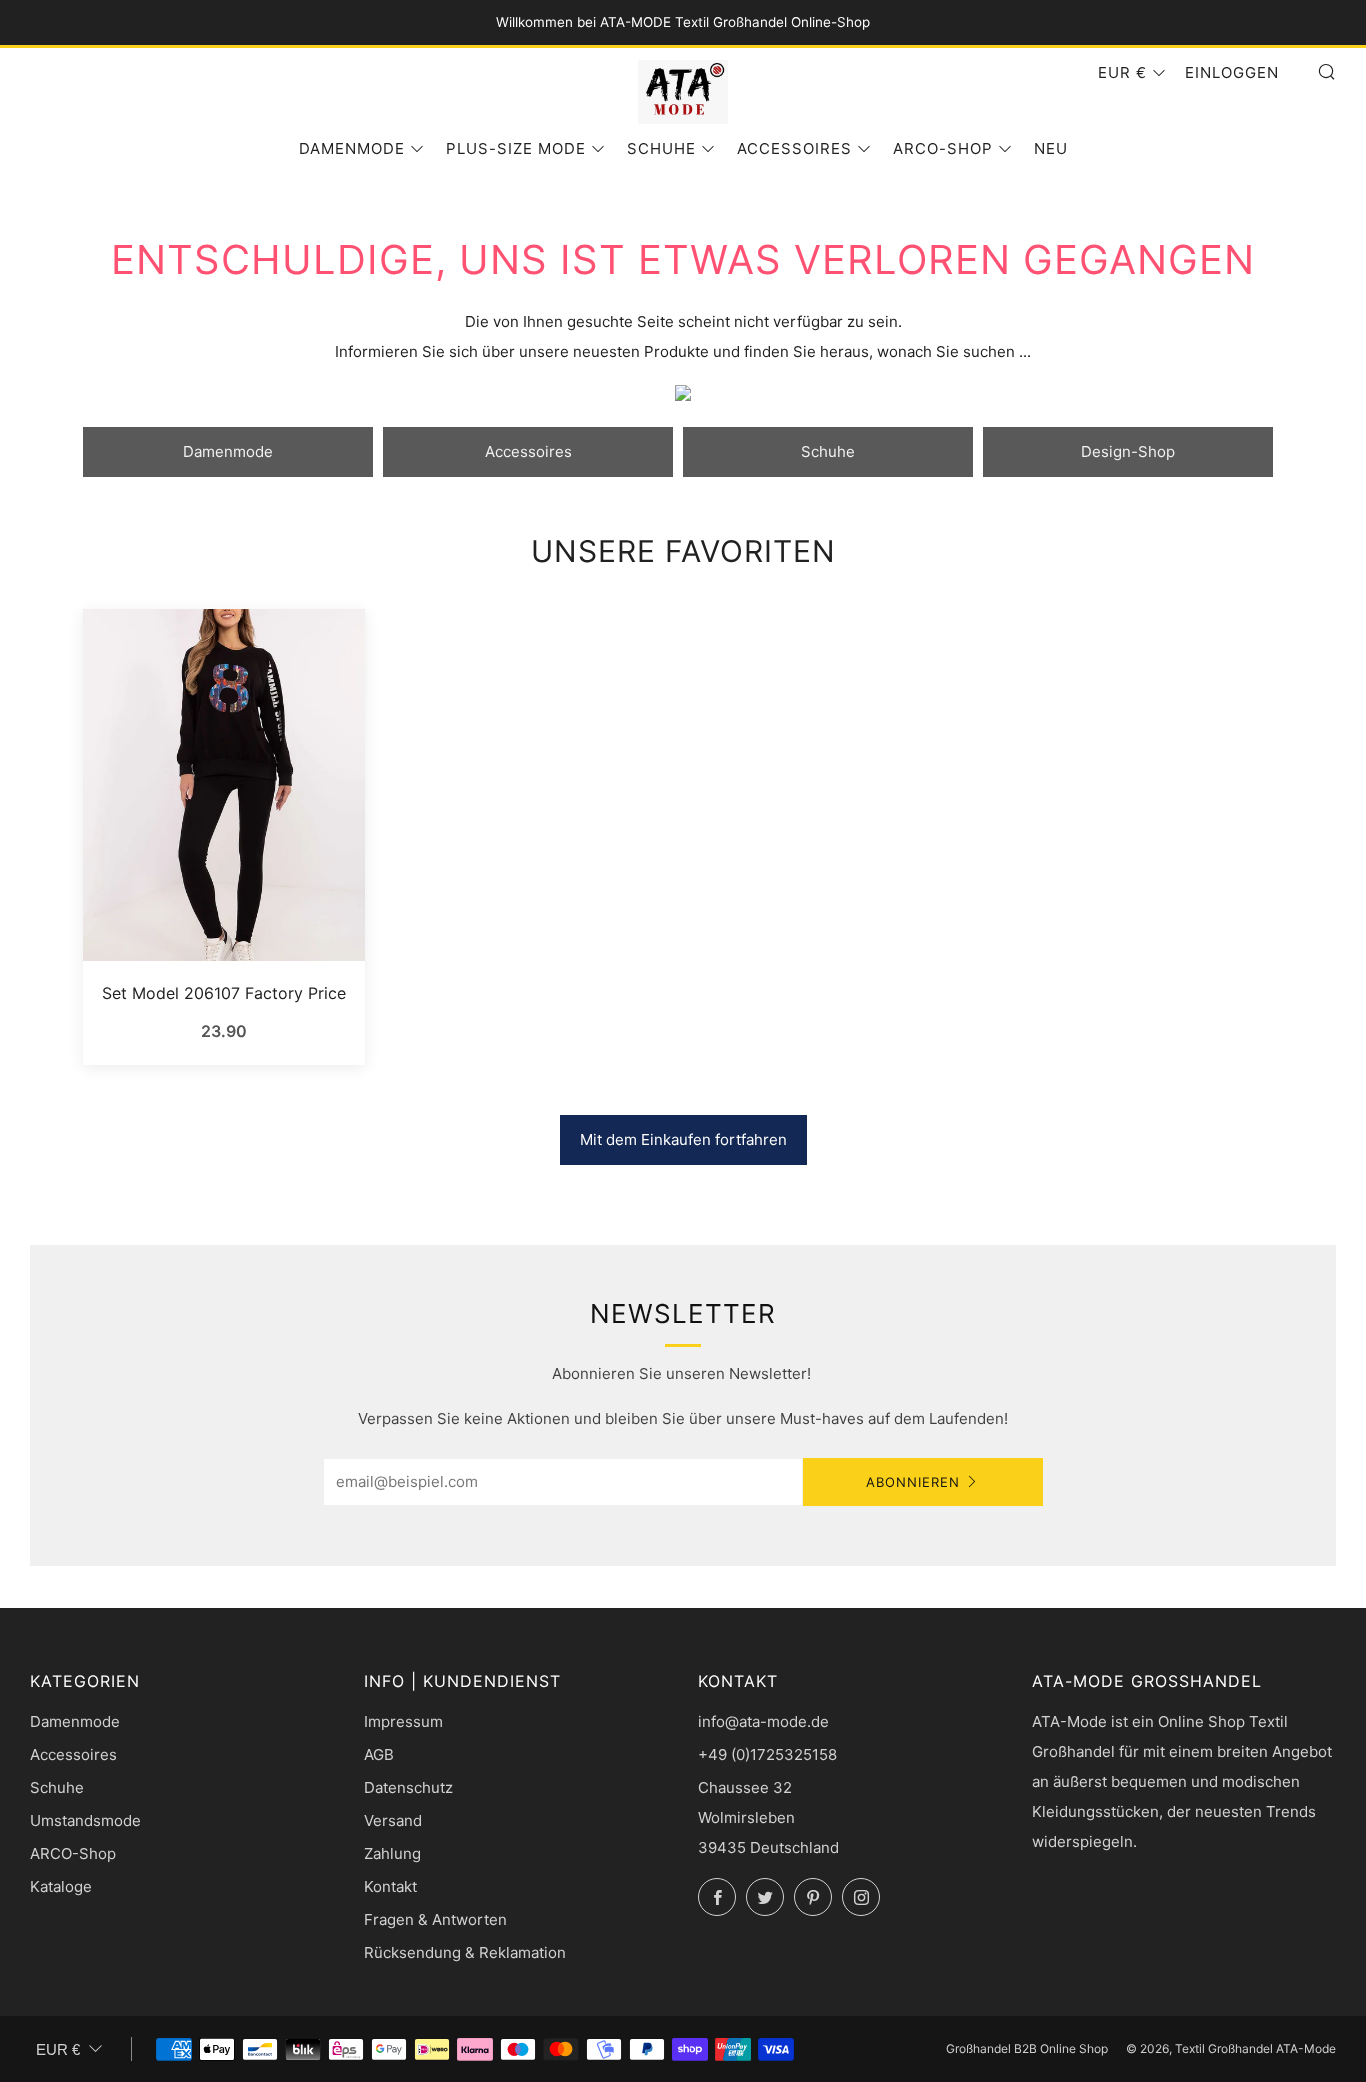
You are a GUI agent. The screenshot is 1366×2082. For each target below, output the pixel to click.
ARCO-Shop (943, 148)
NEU (1051, 148)
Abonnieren (913, 1482)
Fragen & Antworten (435, 1919)
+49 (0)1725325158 (767, 1754)
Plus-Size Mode (516, 148)
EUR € (1122, 72)
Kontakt (390, 1886)
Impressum (403, 1721)
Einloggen (1232, 72)
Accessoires (794, 148)
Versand (393, 1820)
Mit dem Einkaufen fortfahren (683, 1139)
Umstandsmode (85, 1820)
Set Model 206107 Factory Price (224, 993)
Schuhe (661, 148)
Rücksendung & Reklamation (465, 1952)
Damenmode (352, 148)
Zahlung (392, 1853)
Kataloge (61, 1886)
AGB (379, 1754)
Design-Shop (1128, 451)
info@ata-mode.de (763, 1721)
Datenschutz (408, 1787)
